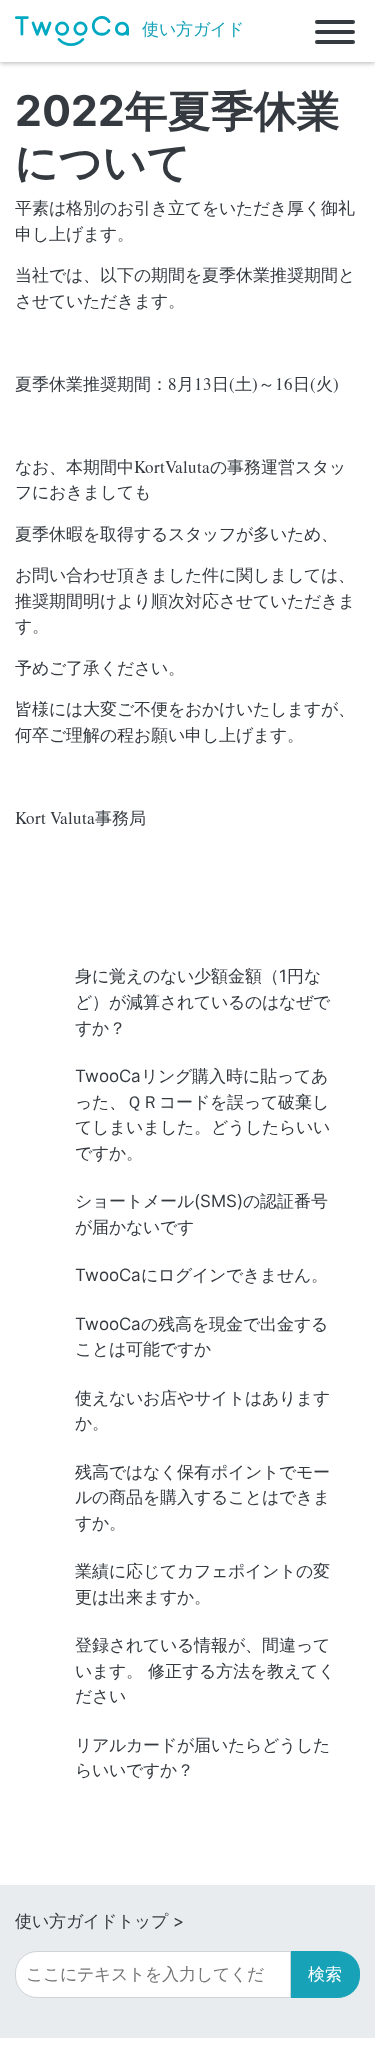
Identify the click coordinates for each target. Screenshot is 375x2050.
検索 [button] (325, 1974)
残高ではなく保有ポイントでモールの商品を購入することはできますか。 (202, 1497)
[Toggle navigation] (335, 31)
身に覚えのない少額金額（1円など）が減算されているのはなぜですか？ (202, 1001)
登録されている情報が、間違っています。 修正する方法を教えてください (205, 1670)
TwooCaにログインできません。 (201, 1275)
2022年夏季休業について (177, 136)
